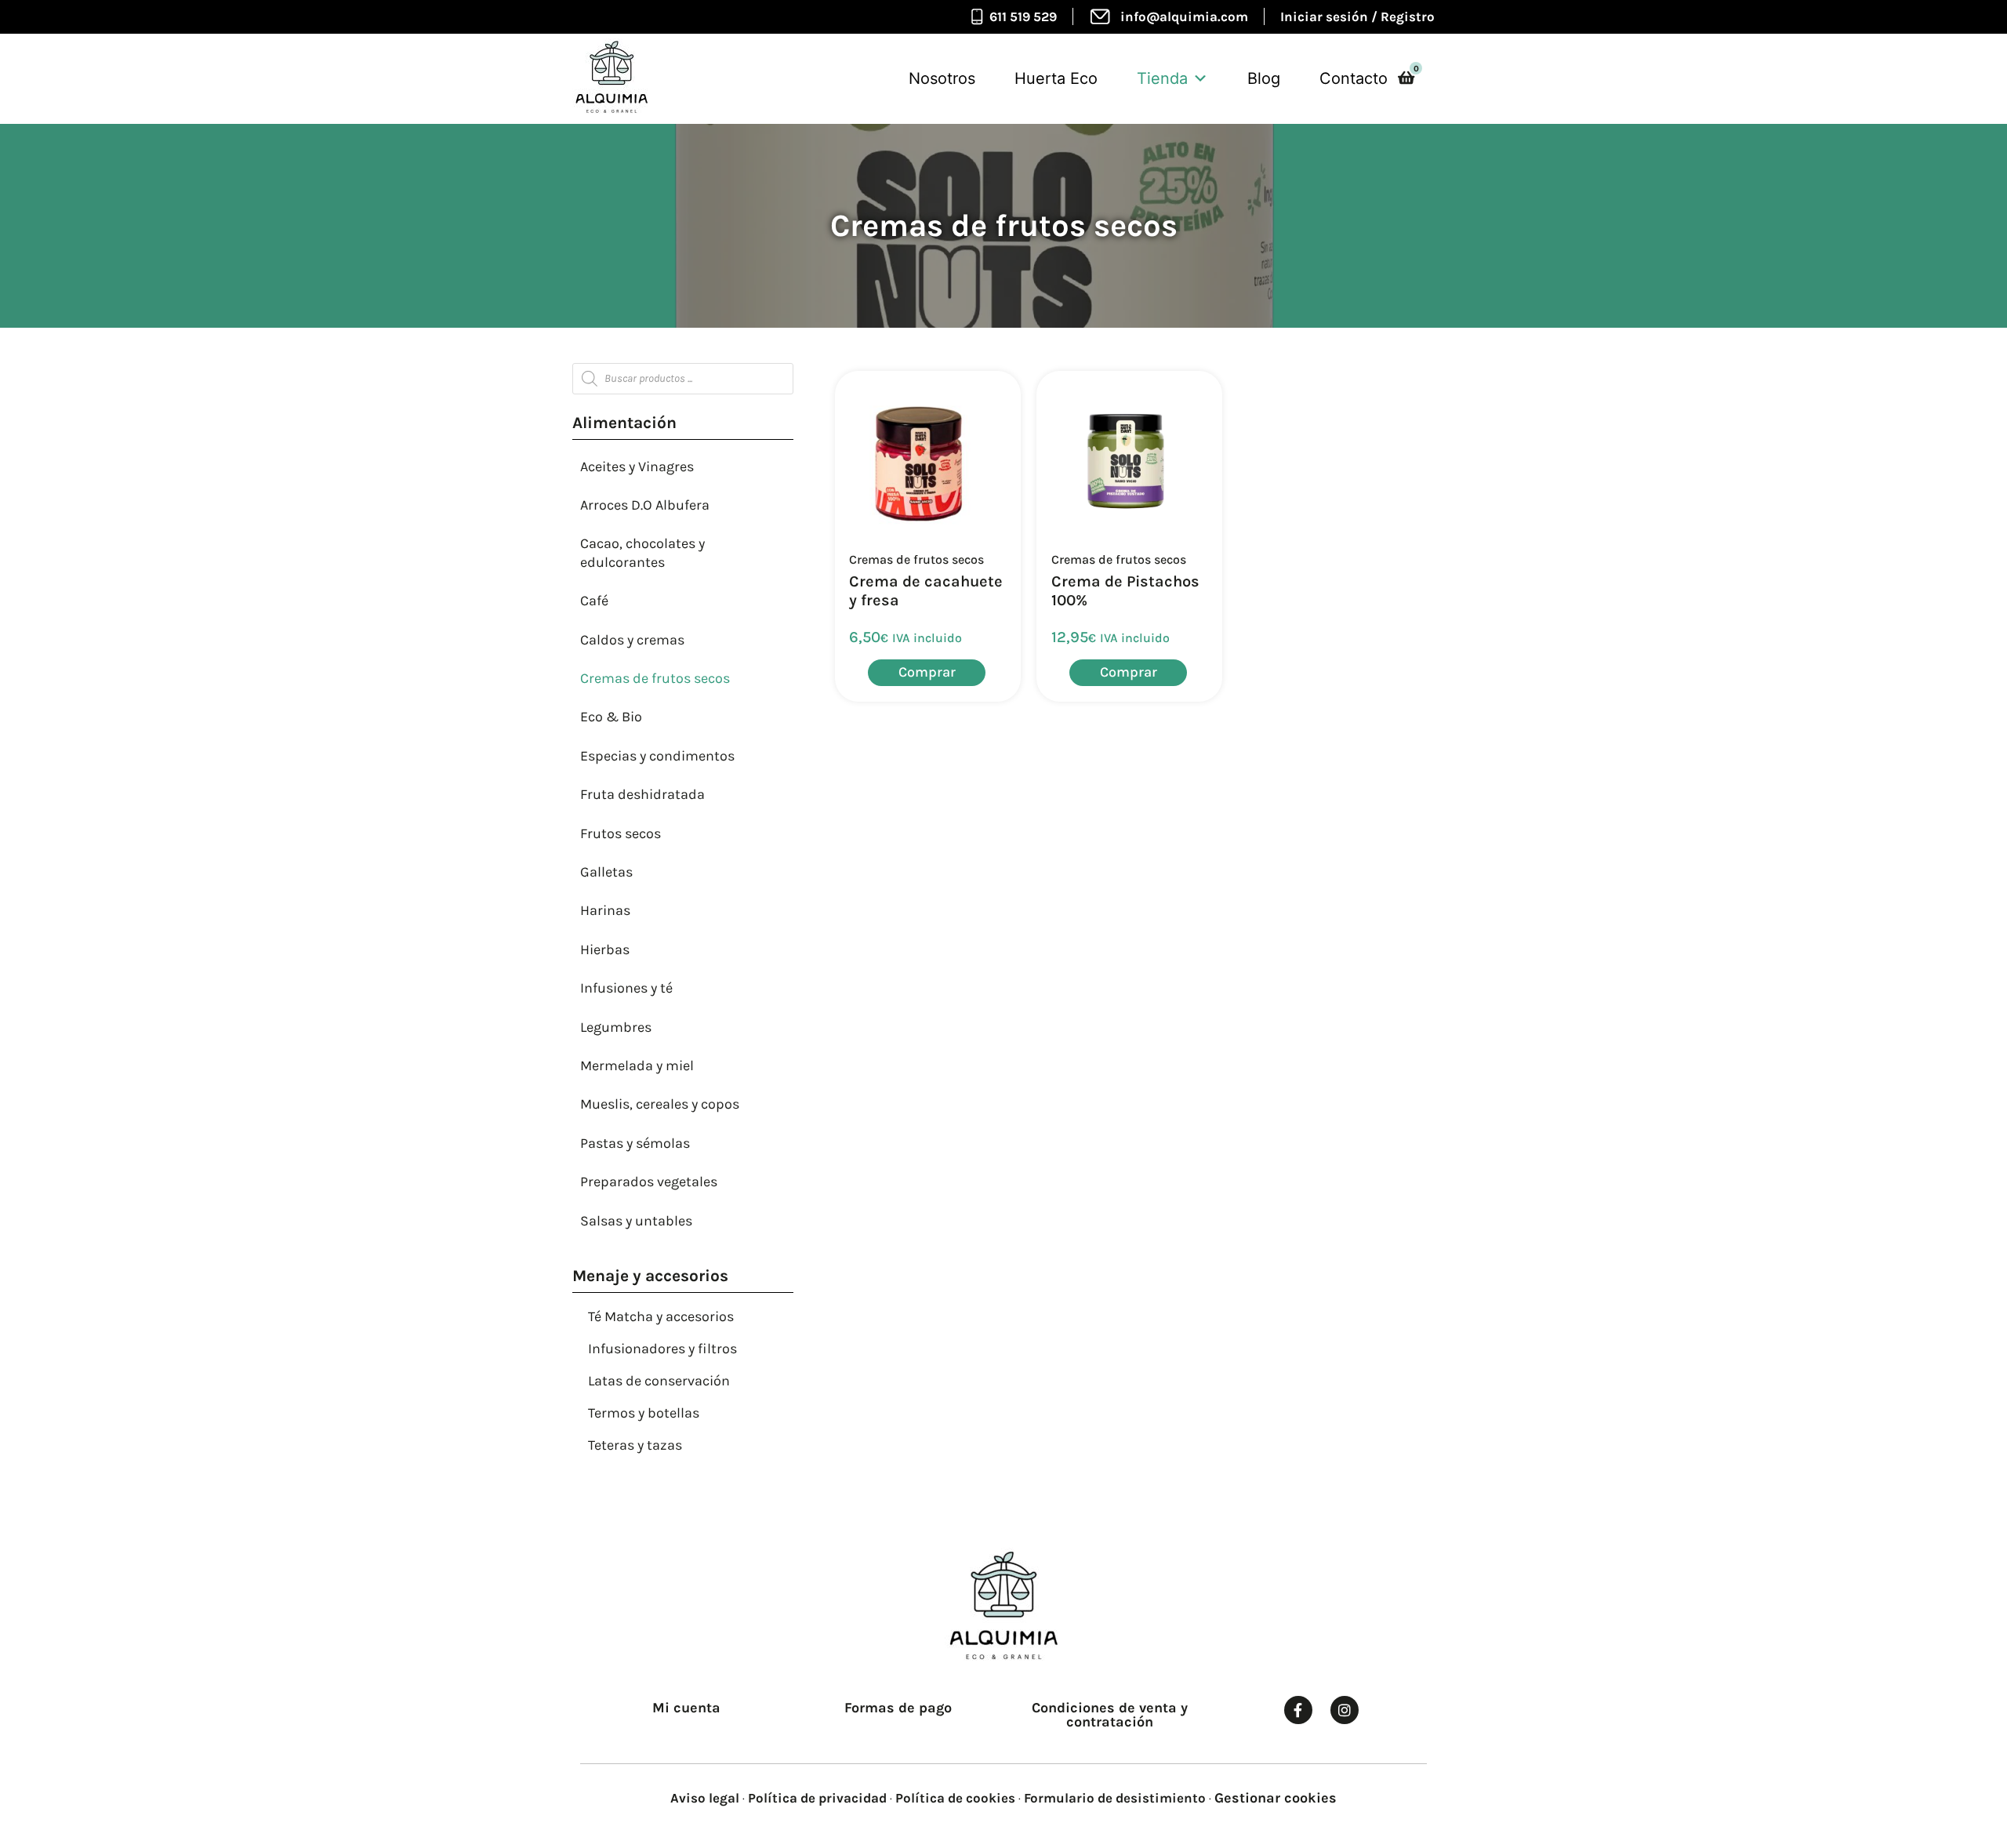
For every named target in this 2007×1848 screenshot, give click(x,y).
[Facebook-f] (1298, 1710)
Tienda (1162, 78)
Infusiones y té (626, 988)
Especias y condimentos (657, 756)
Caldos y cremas (632, 640)
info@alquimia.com (1184, 16)
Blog (1264, 78)
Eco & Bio (611, 717)
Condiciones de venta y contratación (1110, 1715)
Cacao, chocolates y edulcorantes (642, 552)
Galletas (606, 872)
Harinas (605, 910)
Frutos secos (621, 833)
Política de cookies (955, 1798)
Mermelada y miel (637, 1066)
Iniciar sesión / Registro (1357, 16)
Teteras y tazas (635, 1445)
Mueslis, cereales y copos (660, 1104)
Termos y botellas (644, 1413)
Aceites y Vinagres (637, 467)
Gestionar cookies (1276, 1798)
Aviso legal (705, 1798)
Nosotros (942, 78)
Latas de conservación (659, 1381)
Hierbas (605, 949)
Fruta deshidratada (642, 794)
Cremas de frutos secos (655, 678)
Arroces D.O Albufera (645, 505)
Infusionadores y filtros (662, 1349)
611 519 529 (1023, 16)
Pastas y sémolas (635, 1143)
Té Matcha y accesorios (661, 1316)
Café (594, 601)
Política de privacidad (817, 1798)
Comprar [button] (927, 672)
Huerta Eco (1056, 78)
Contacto (1354, 78)
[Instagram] (1345, 1710)
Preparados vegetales (649, 1182)
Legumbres (616, 1027)
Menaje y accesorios (650, 1276)
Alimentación (624, 423)
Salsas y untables (636, 1221)
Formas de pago (898, 1708)
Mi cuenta (686, 1708)
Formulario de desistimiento (1115, 1798)
